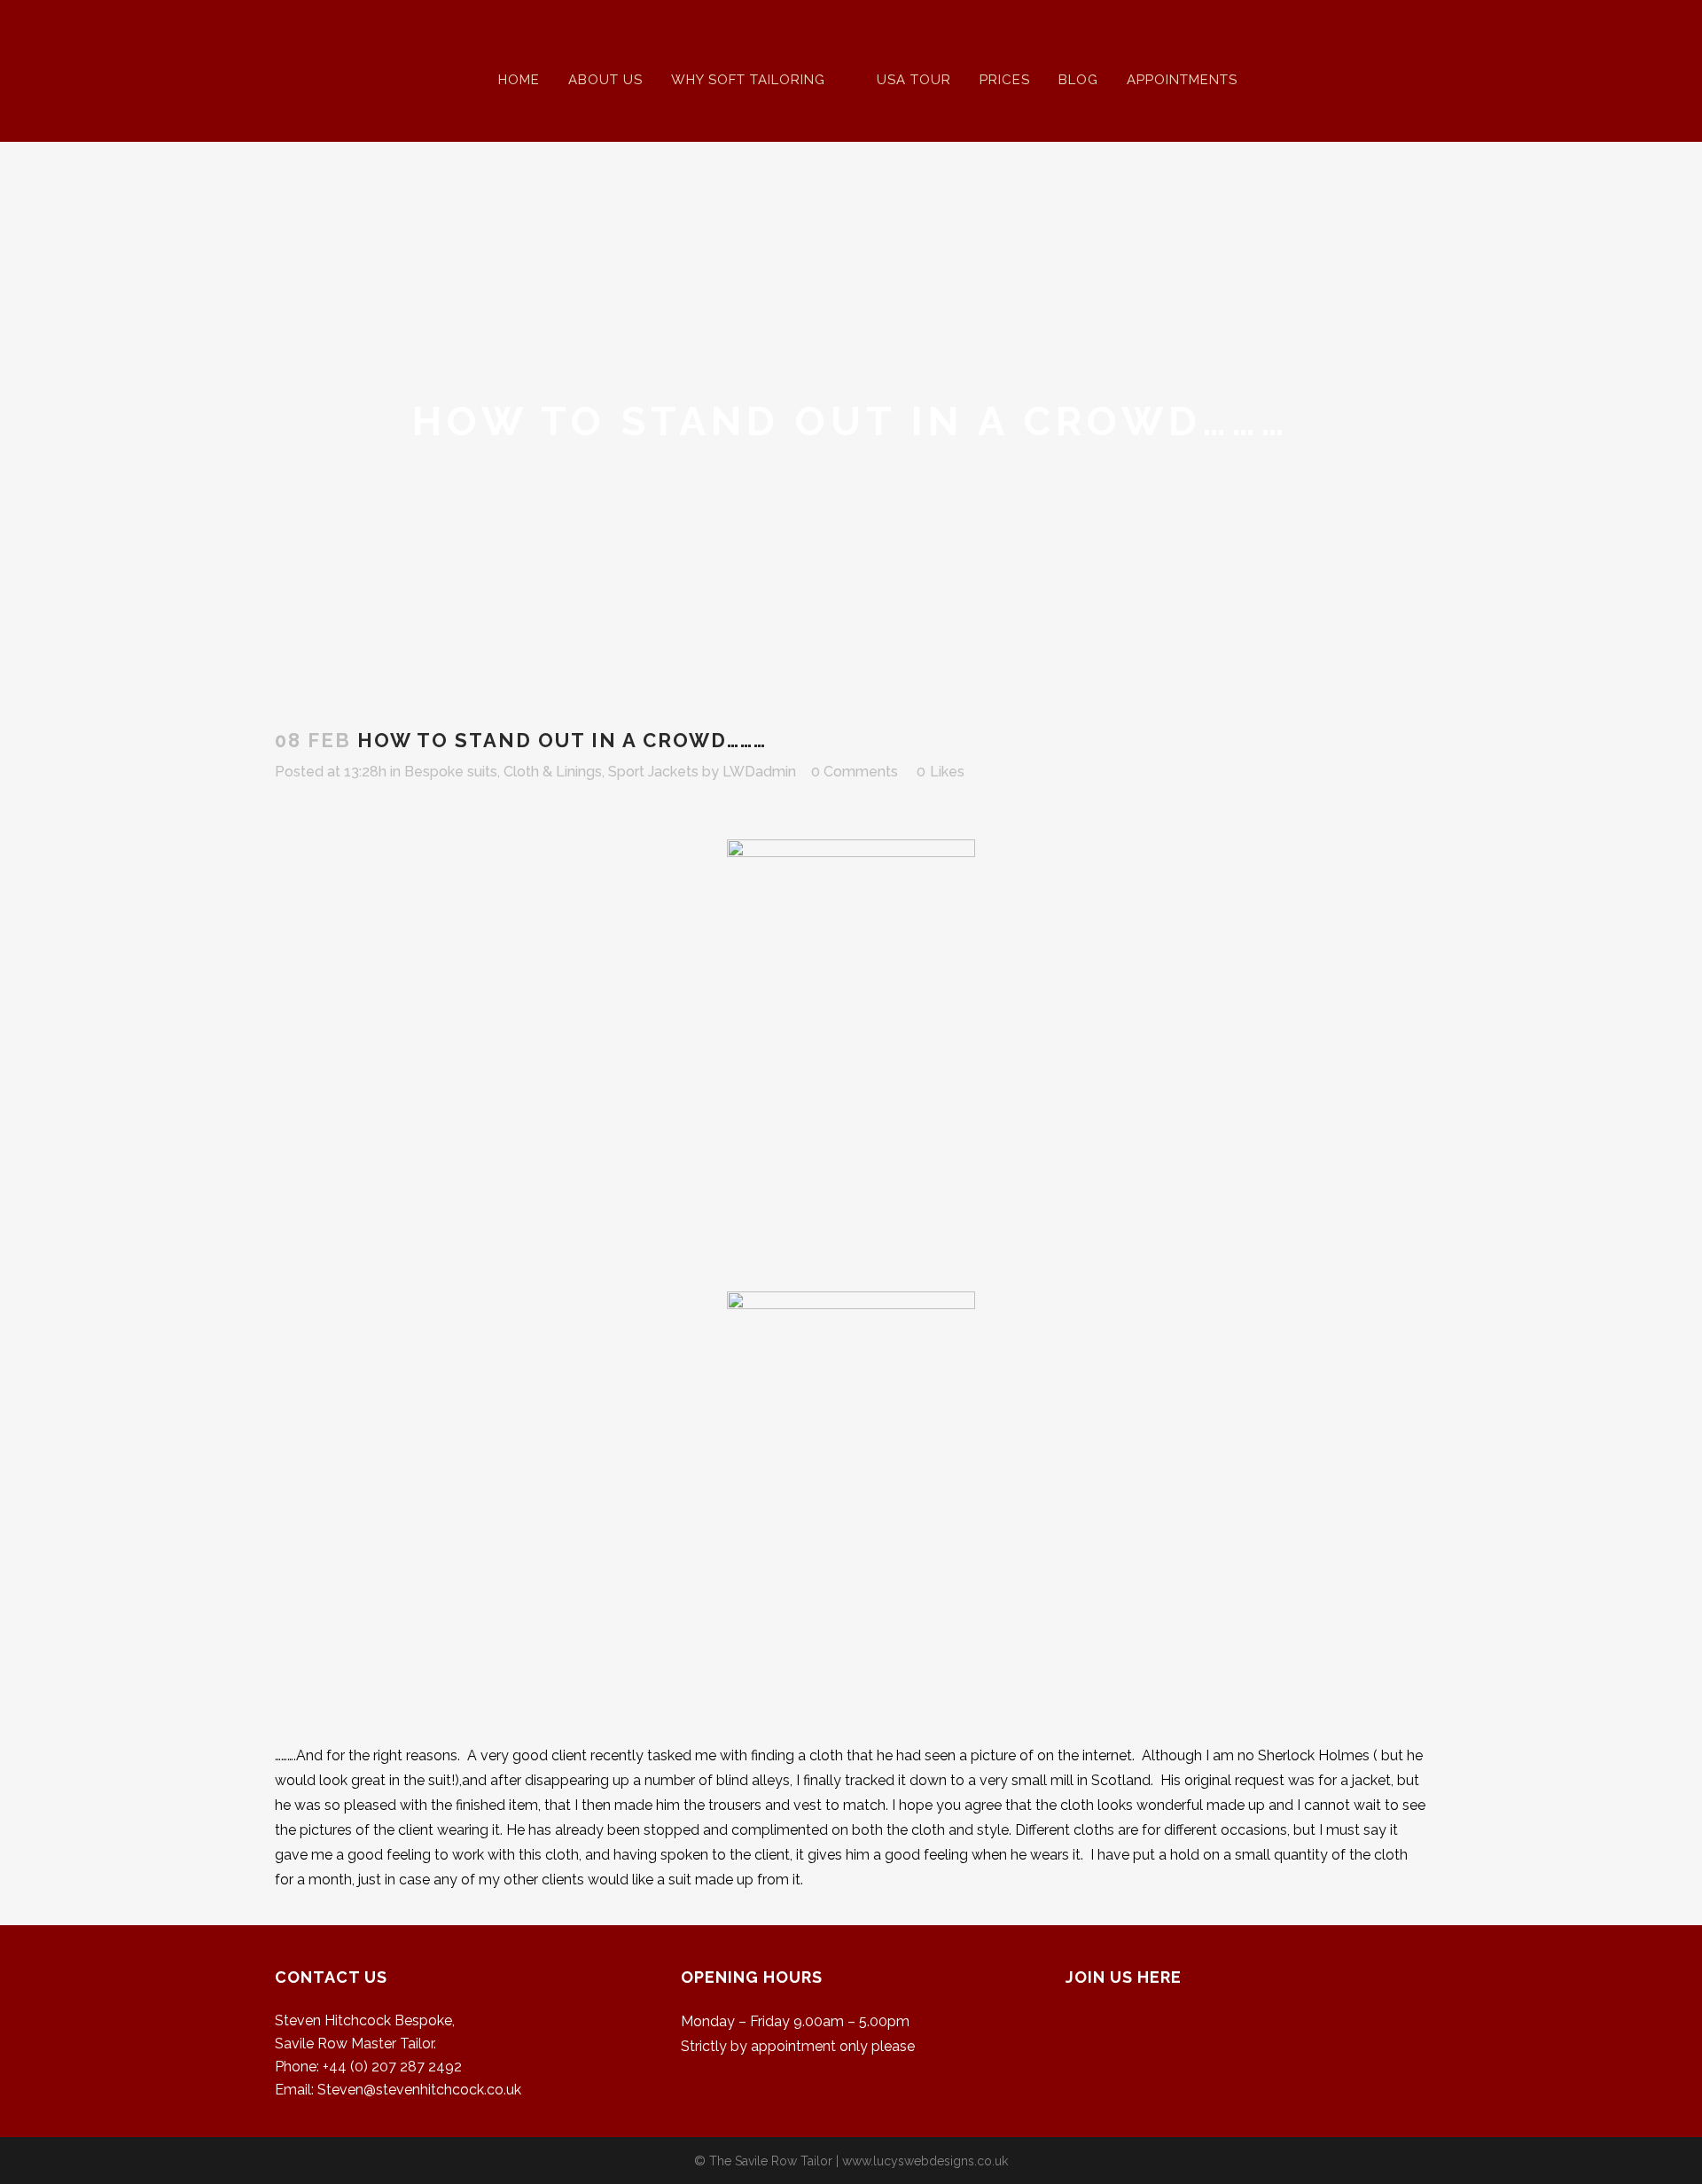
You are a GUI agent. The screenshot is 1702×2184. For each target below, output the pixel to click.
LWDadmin (759, 772)
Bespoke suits (451, 772)
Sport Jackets (653, 772)
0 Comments (855, 772)
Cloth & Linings (553, 772)
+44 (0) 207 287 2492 (392, 2067)
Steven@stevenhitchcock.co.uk (419, 2090)
